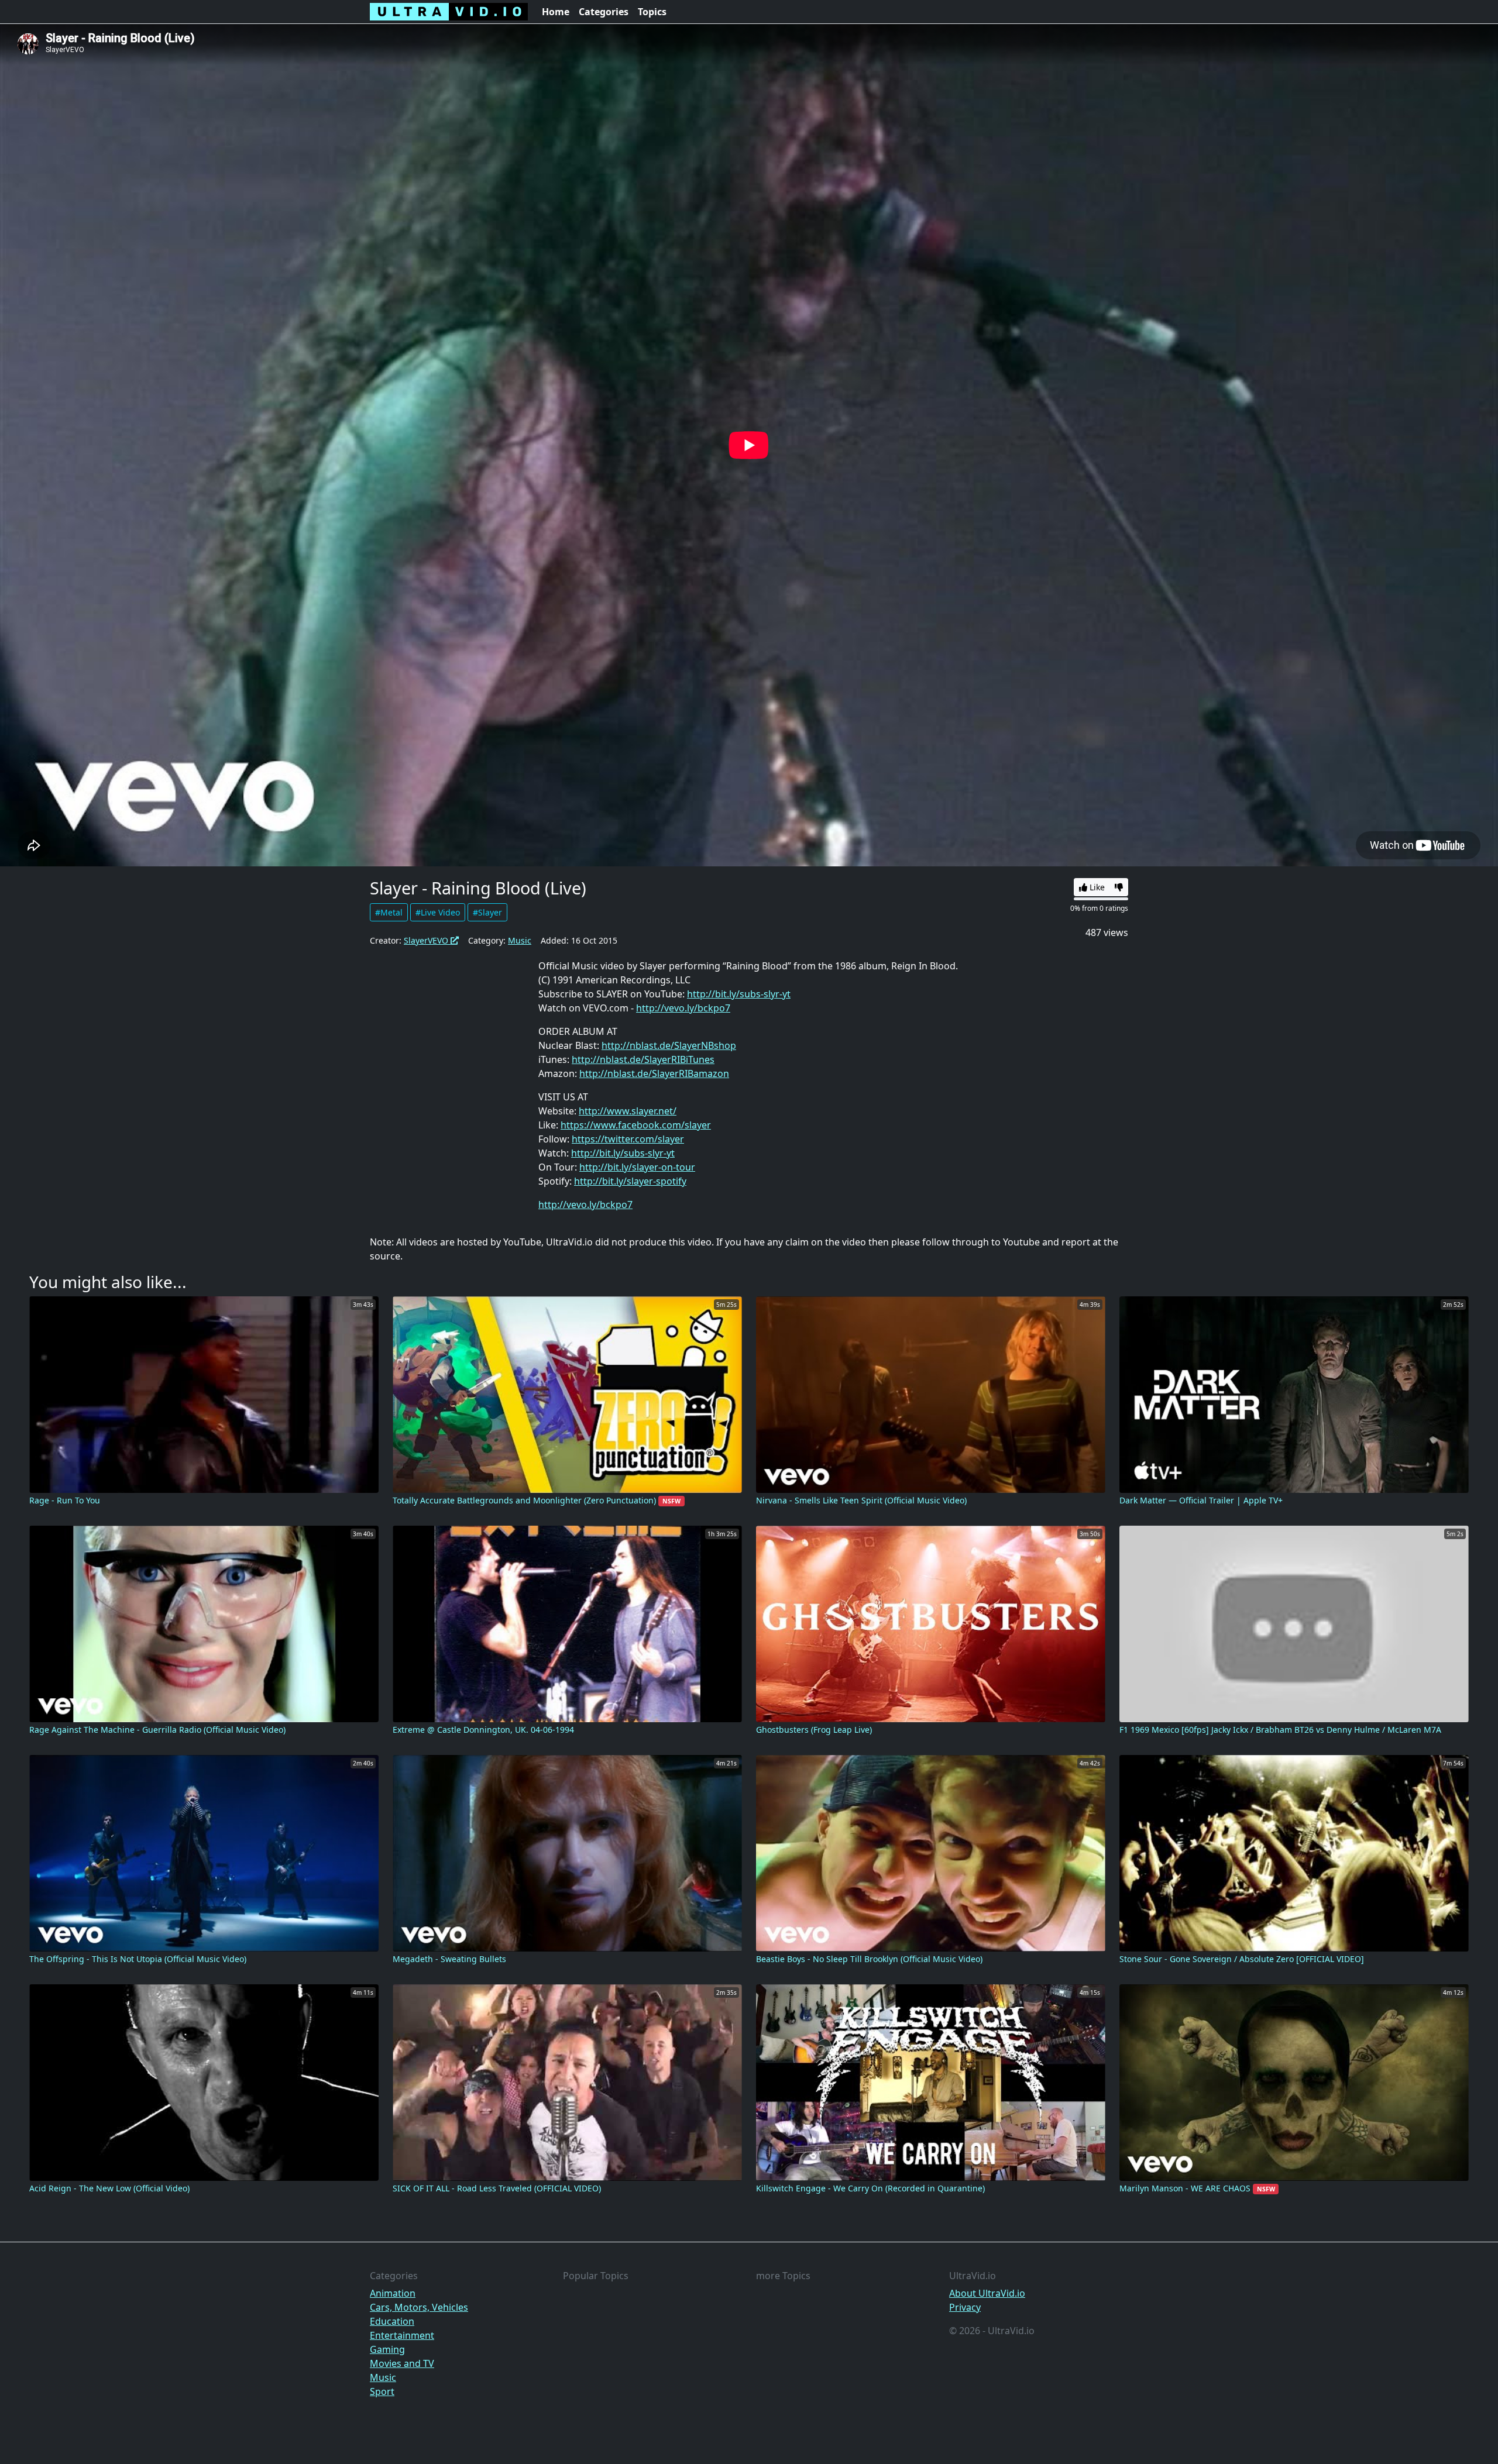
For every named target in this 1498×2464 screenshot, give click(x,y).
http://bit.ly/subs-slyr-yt (739, 994)
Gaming (387, 2349)
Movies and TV (402, 2363)
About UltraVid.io (987, 2293)
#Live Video (438, 912)
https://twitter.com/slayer (628, 1139)
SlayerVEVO (427, 940)
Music (520, 940)
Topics (652, 12)
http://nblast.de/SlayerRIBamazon (654, 1073)
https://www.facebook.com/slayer (636, 1125)
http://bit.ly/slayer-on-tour (637, 1167)
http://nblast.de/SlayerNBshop (669, 1045)
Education (392, 2321)
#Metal (389, 912)
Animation (393, 2293)
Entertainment (402, 2335)
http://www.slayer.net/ (628, 1111)
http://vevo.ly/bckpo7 (683, 1008)
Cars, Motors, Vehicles (419, 2307)
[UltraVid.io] (449, 12)
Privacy (965, 2307)
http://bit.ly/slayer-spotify (630, 1181)
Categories (604, 12)
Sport (382, 2391)
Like (1096, 887)
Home (556, 12)
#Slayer (487, 912)
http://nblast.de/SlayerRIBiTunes (643, 1059)
